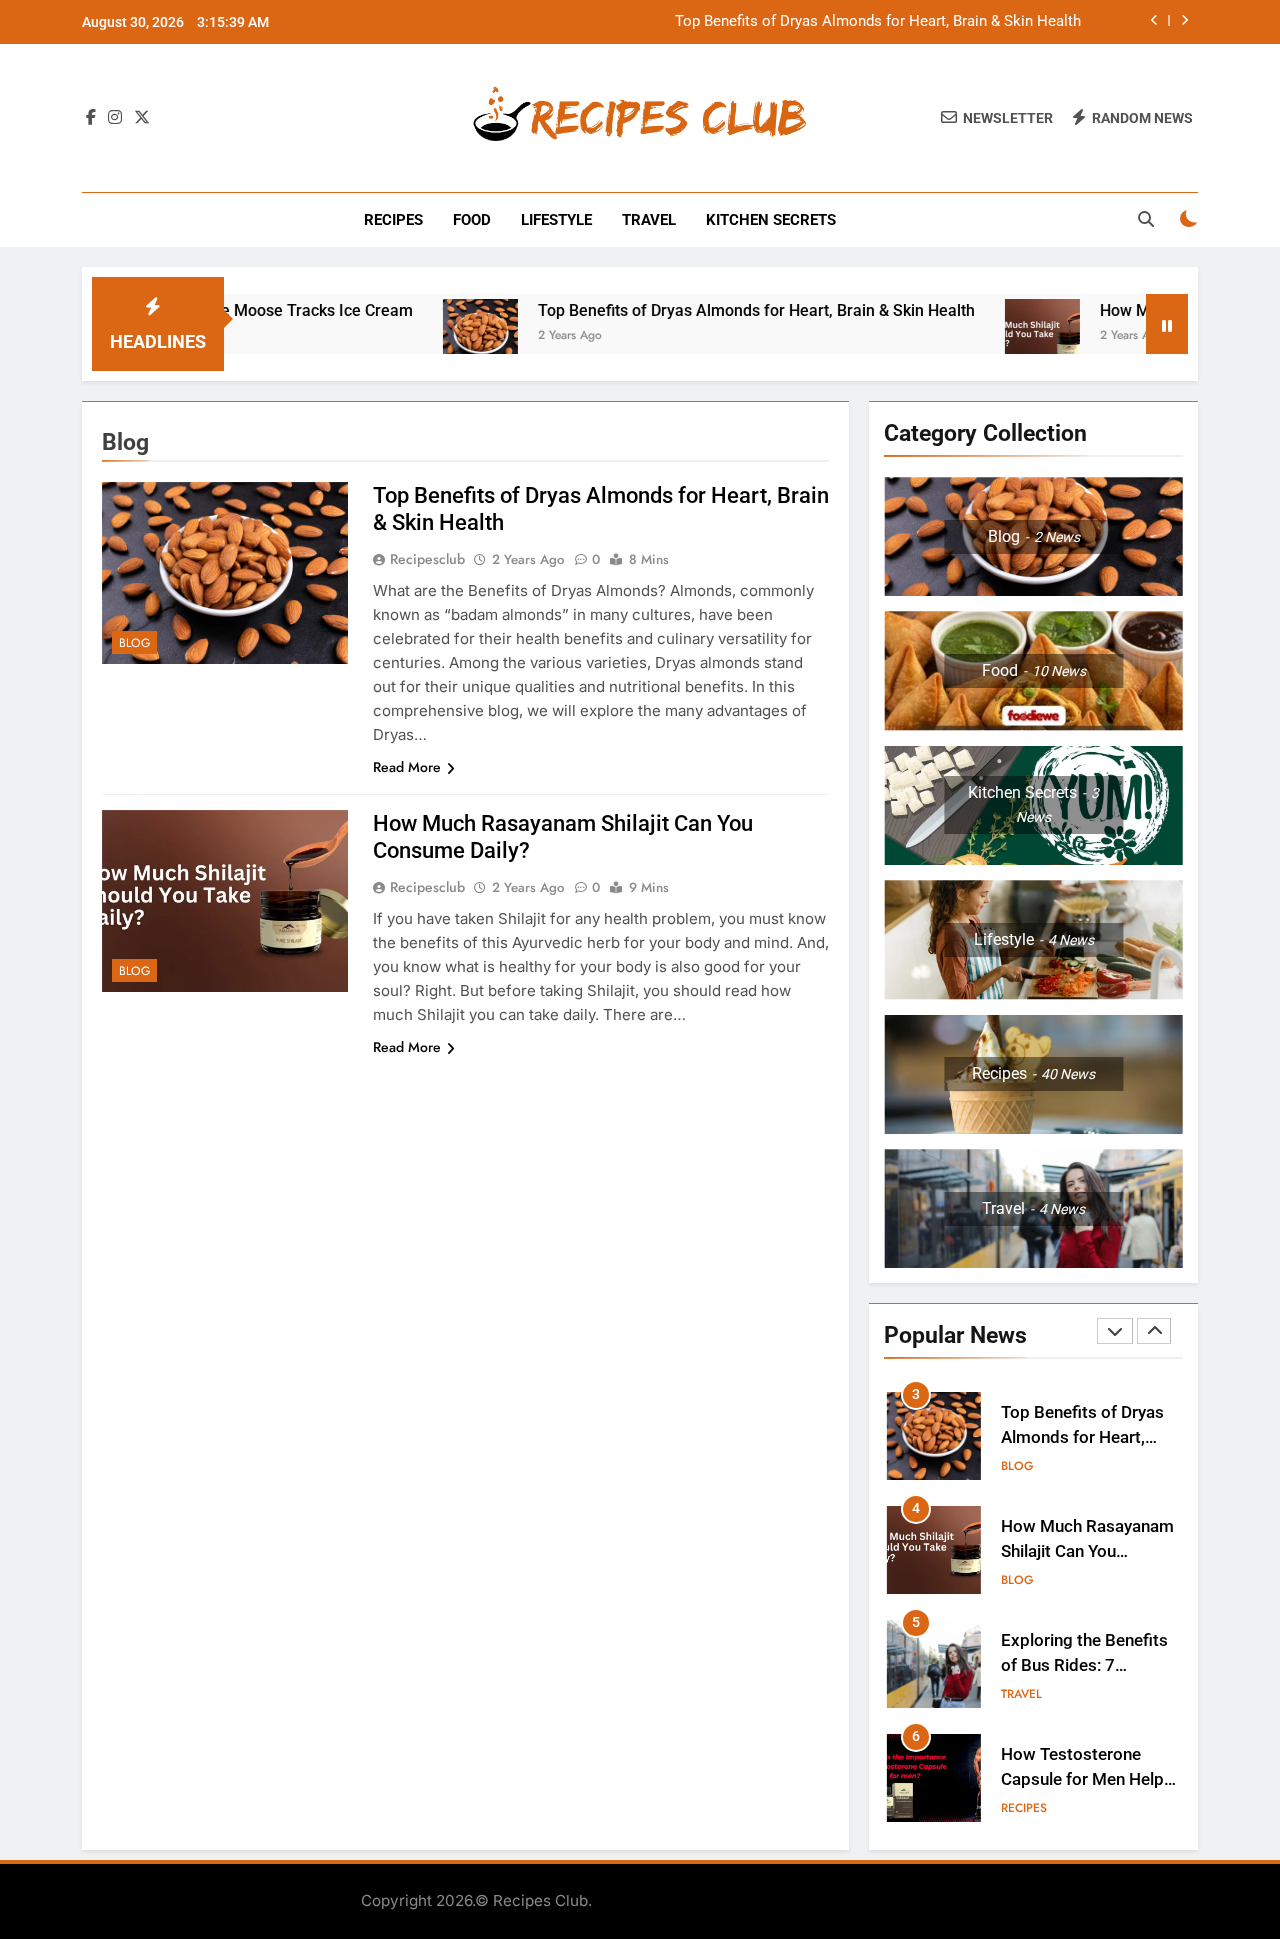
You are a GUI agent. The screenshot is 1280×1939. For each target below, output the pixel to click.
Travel (649, 220)
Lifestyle (556, 220)
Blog (134, 643)
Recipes (393, 220)
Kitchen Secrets (771, 220)
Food (472, 220)
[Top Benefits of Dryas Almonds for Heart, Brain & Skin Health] (428, 336)
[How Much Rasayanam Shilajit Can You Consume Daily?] (990, 336)
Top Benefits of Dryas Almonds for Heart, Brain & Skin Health (878, 22)
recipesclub (427, 559)
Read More (407, 767)
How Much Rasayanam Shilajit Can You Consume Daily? (1087, 1551)
